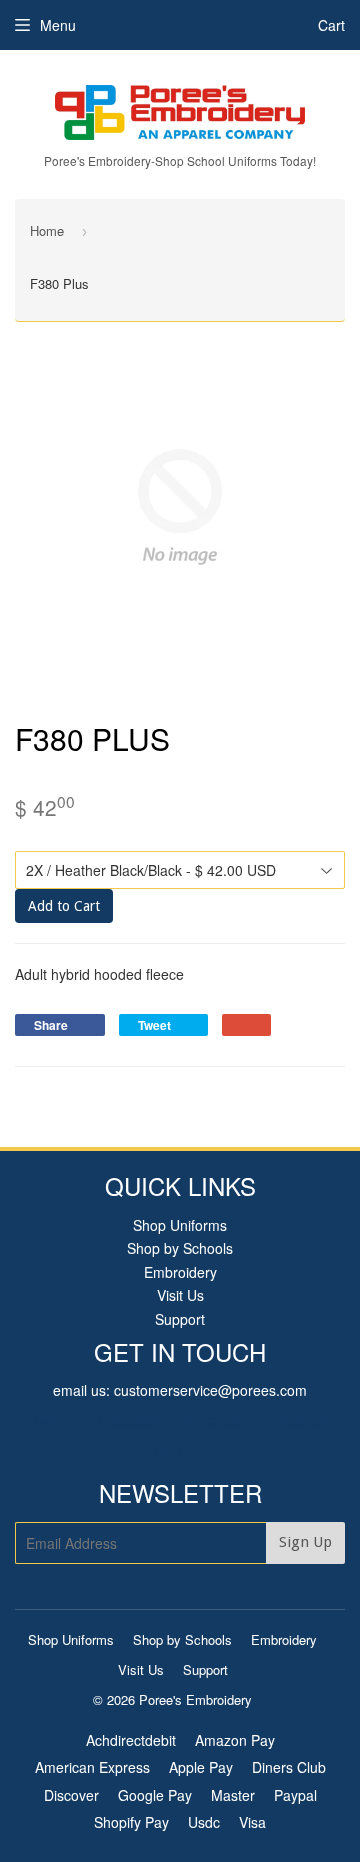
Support (180, 1319)
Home (47, 230)
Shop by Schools (180, 1248)
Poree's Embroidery (195, 1699)
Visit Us (180, 1295)
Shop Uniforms (180, 1225)
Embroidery (180, 1272)
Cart (331, 25)
